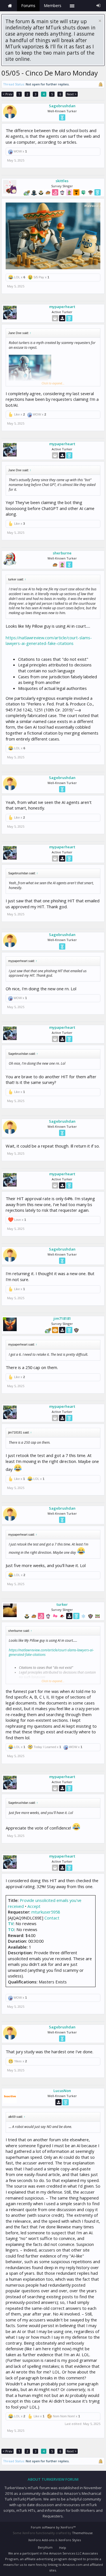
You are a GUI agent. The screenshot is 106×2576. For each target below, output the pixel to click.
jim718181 (62, 1318)
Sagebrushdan (62, 106)
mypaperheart (62, 307)
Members (53, 6)
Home (10, 6)
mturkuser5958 (46, 1912)
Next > (72, 94)
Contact (52, 1918)
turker (62, 1604)
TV (11, 1923)
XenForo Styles (70, 2540)
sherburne (62, 553)
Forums (28, 6)
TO (11, 1929)
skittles (62, 181)
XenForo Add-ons (41, 2540)
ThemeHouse (82, 2533)
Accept (34, 1906)
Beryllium (45, 2547)
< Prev (7, 94)
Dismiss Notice (100, 21)
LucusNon (62, 2091)
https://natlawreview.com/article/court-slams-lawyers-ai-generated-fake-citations (49, 641)
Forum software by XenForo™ (53, 2527)
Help (63, 2548)
